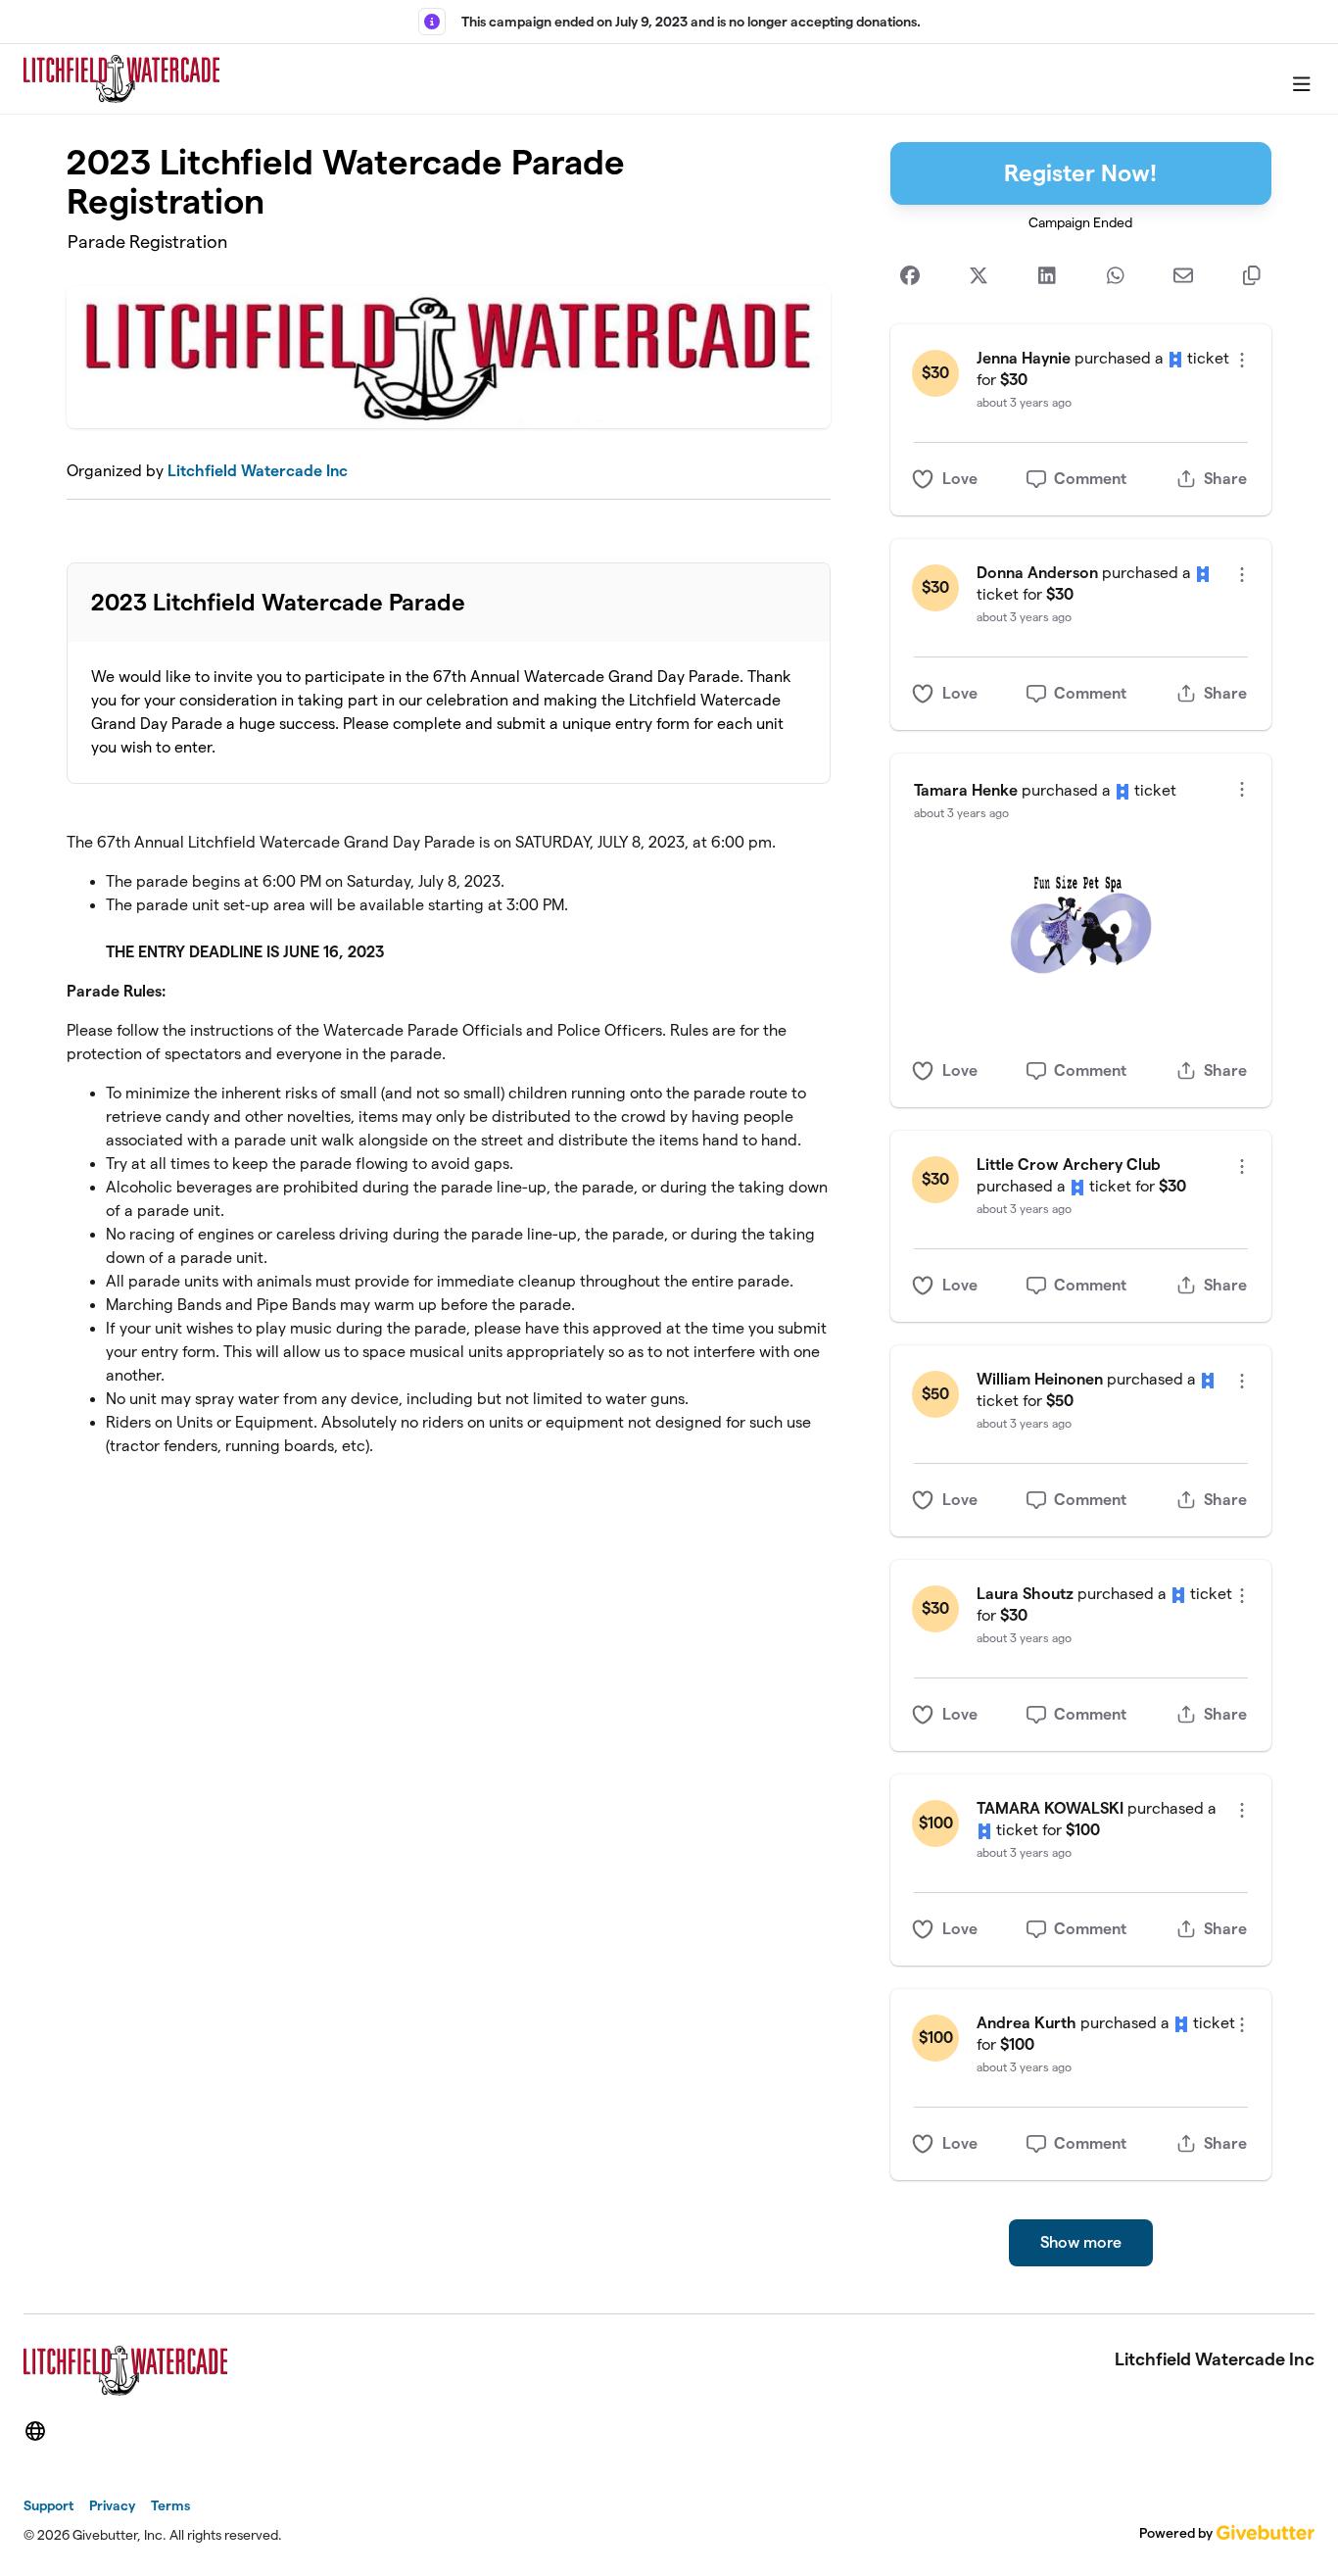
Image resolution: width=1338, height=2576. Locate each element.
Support (48, 2505)
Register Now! (1080, 173)
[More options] (1242, 360)
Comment (1090, 479)
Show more (1081, 2242)
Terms (170, 2505)
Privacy (112, 2505)
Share (1225, 479)
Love (960, 479)
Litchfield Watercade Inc (258, 471)
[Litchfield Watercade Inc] (121, 79)
